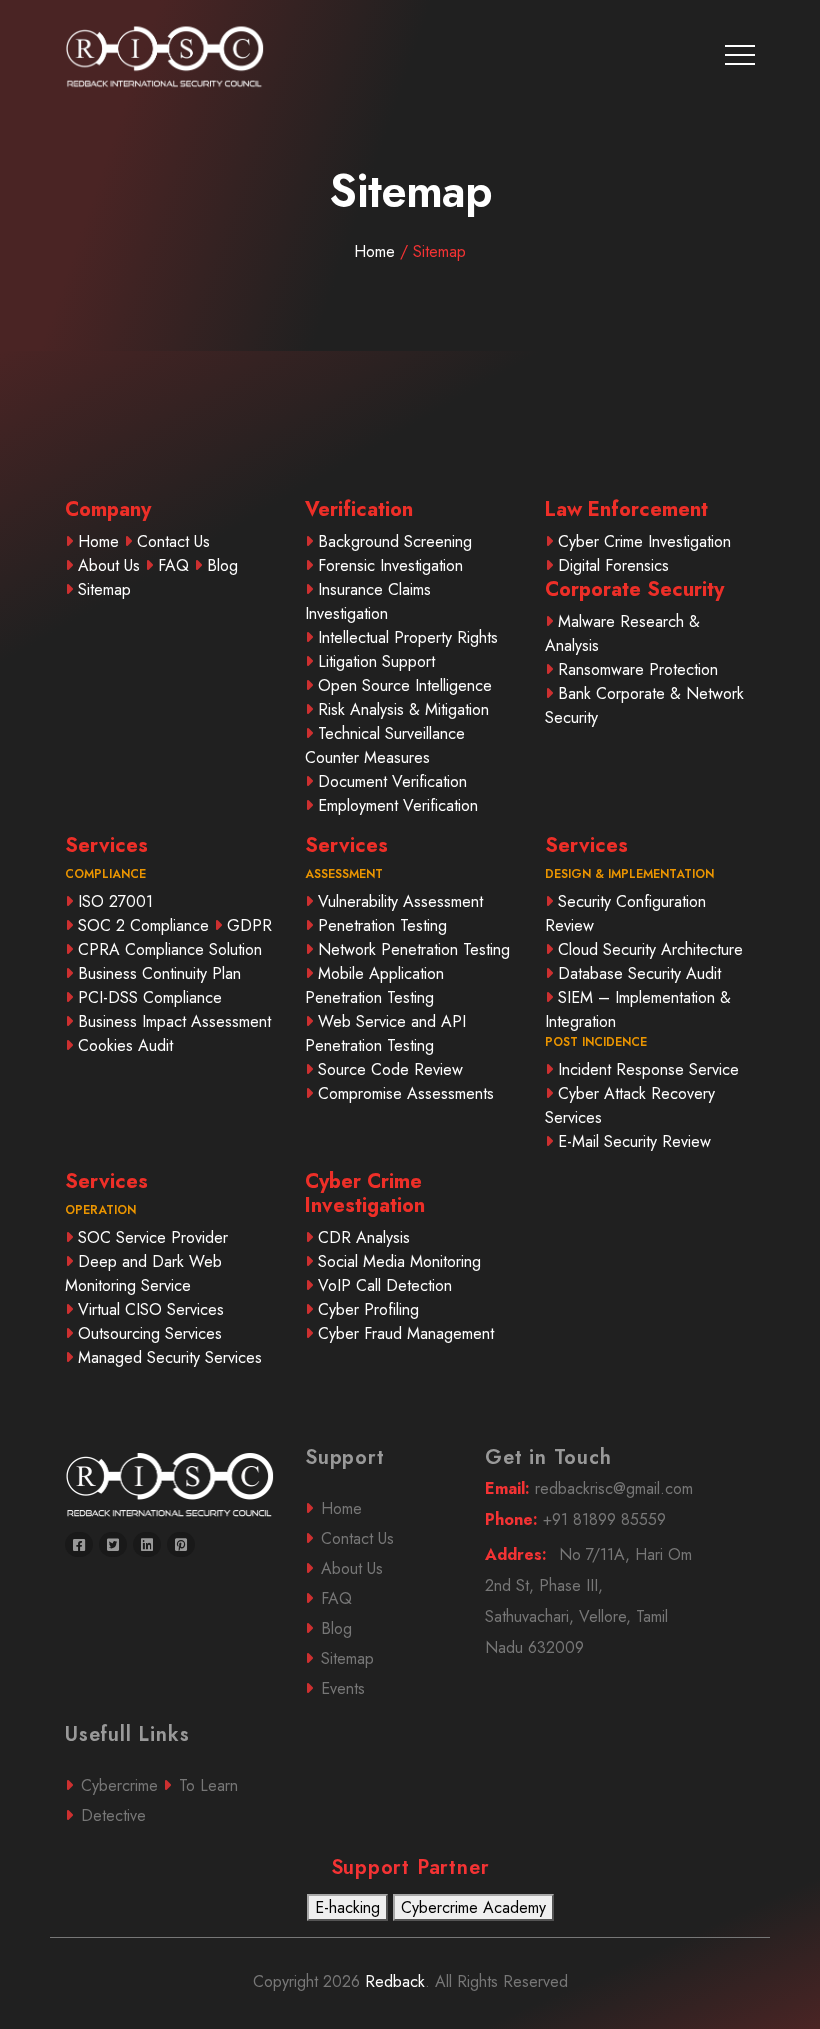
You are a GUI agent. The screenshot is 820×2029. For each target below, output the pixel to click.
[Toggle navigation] (740, 55)
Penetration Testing (382, 925)
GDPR (249, 925)
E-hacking (347, 1907)
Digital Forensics (613, 565)
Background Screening (395, 541)
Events (343, 1688)
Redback (392, 1981)
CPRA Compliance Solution (170, 949)
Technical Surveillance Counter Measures (385, 745)
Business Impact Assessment (174, 1021)
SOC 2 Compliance (143, 925)
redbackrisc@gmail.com (589, 1488)
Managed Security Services (170, 1357)
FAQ (173, 565)
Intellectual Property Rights (408, 637)
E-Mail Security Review (634, 1141)
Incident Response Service (648, 1069)
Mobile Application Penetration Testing (374, 985)
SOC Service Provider (153, 1237)
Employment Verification (398, 805)
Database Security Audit (639, 973)
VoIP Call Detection (385, 1285)
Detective (113, 1815)
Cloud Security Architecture (650, 949)
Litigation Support (376, 661)
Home (410, 251)
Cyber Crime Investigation (644, 541)
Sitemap (104, 589)
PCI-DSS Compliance (150, 997)
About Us (109, 565)
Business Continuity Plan (159, 973)
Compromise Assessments (406, 1093)
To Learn (208, 1785)
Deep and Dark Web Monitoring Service (143, 1273)
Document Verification (392, 781)
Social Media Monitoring (399, 1261)
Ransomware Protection (638, 669)
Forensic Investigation (390, 565)
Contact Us (173, 541)
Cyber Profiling (368, 1309)
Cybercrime (119, 1785)
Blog (222, 565)
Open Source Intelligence (405, 685)
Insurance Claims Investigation (368, 601)
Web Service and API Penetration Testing (385, 1033)
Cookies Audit (125, 1045)
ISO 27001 (115, 901)
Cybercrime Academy (473, 1907)
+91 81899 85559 (575, 1519)
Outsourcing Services (150, 1333)
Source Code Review (390, 1069)
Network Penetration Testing (414, 949)
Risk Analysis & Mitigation (403, 709)
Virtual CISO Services (151, 1309)
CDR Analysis (364, 1237)
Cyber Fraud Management (406, 1333)
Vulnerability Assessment (400, 901)
